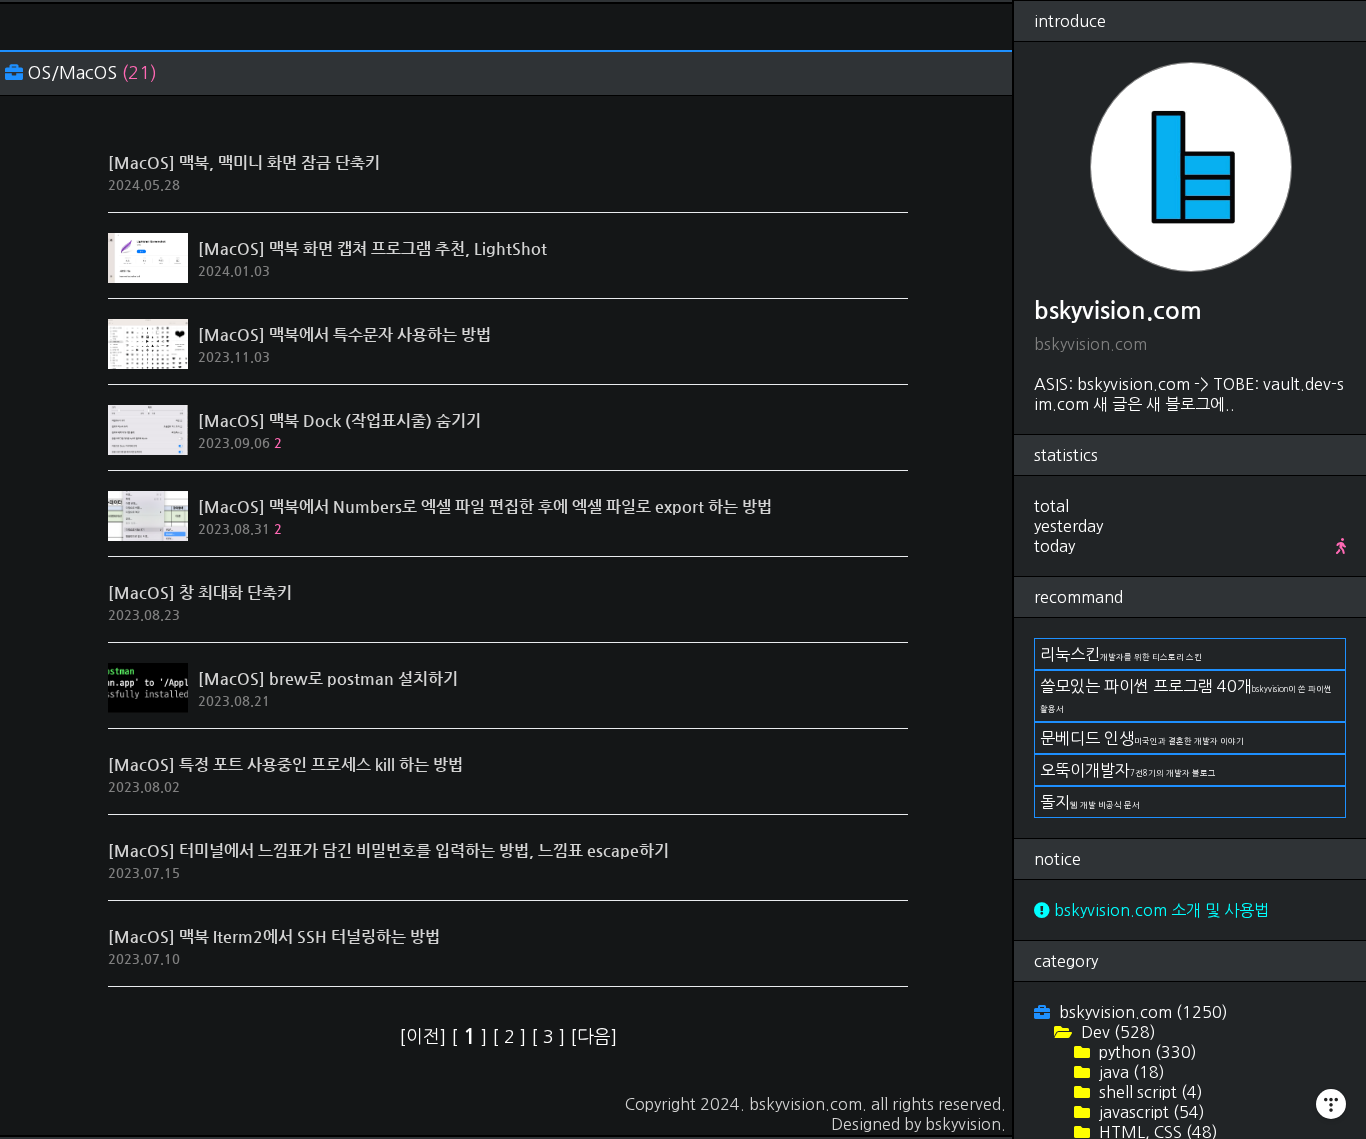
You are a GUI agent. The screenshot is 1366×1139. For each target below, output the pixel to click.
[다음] (593, 1037)
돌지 (1090, 802)
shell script (1149, 1092)
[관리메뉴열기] (1331, 1104)
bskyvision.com (805, 1104)
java (1130, 1072)
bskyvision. (965, 1124)
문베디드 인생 (1142, 738)
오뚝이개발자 (1128, 770)
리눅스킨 (1121, 654)
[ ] (471, 1037)
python (1146, 1052)
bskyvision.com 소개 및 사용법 (1159, 910)
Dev (1116, 1032)
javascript (1150, 1112)
